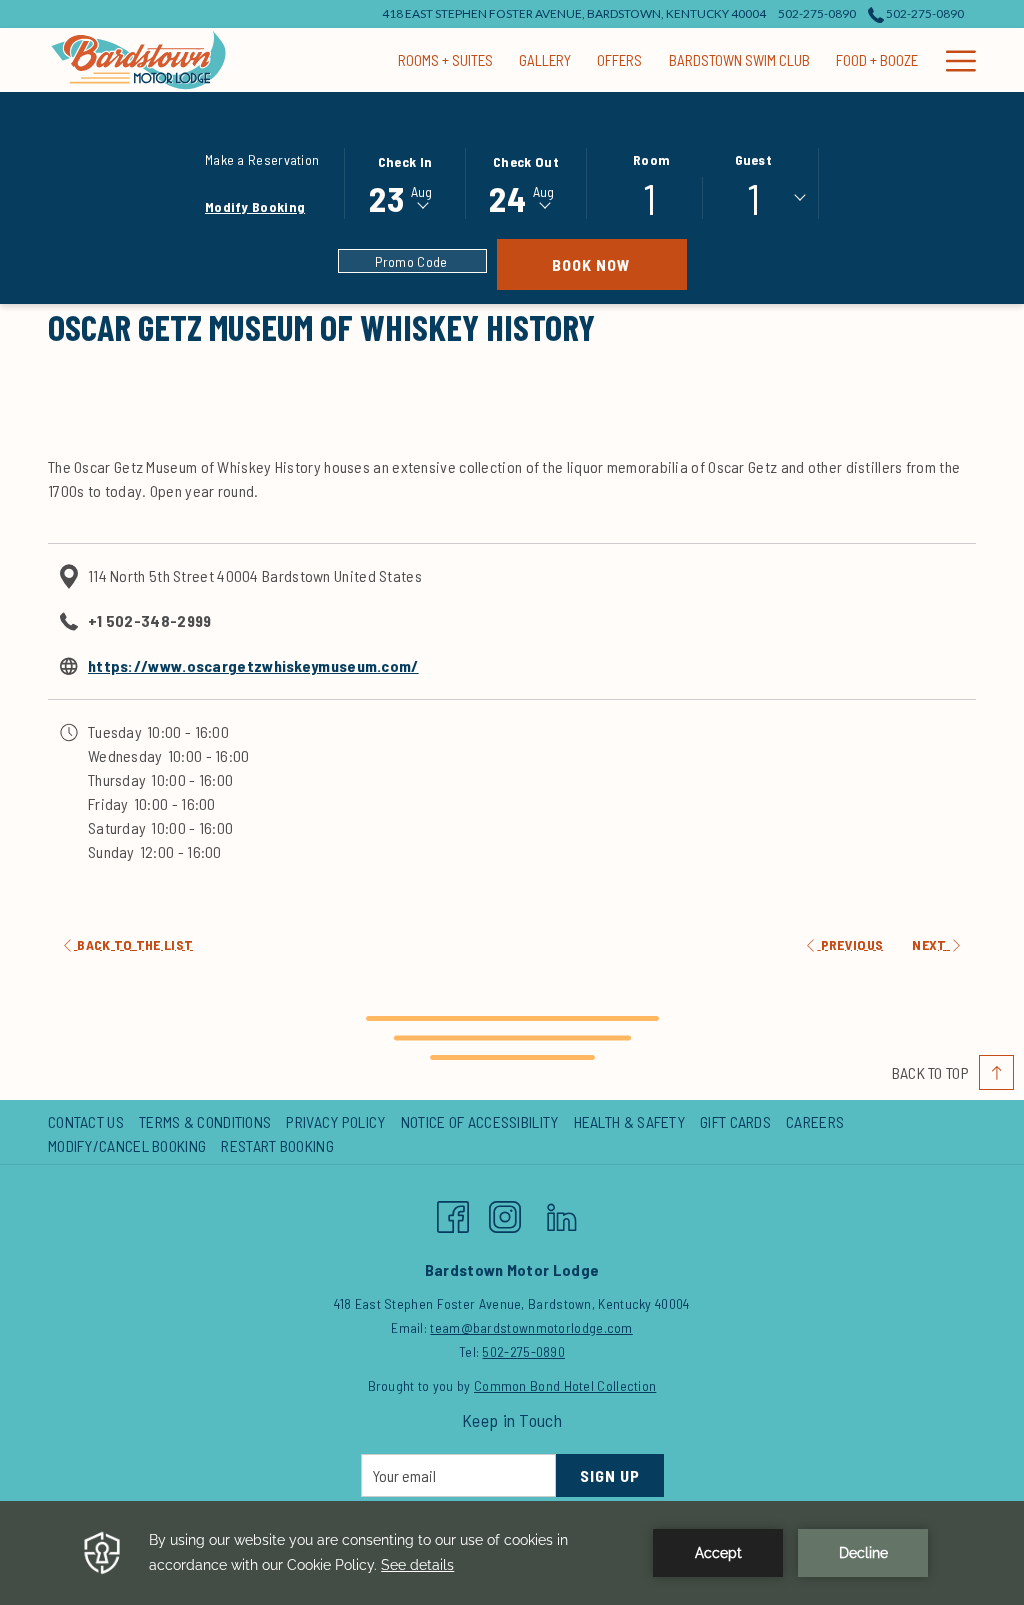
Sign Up (610, 1475)
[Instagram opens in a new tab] (505, 1212)
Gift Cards (735, 1121)
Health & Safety (630, 1121)
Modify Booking (255, 206)
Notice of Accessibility (480, 1121)
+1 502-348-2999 (150, 620)
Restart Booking (277, 1145)
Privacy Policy (335, 1121)
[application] (512, 1553)
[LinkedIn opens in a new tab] (562, 1212)
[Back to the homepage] (138, 60)
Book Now (619, 264)
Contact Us (86, 1121)
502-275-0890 (924, 13)
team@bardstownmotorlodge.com (531, 1327)
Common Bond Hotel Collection (565, 1385)
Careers (815, 1121)
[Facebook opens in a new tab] (453, 1212)
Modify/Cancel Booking (127, 1145)
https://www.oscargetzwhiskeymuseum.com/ (253, 665)
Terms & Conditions (205, 1121)
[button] (405, 182)
